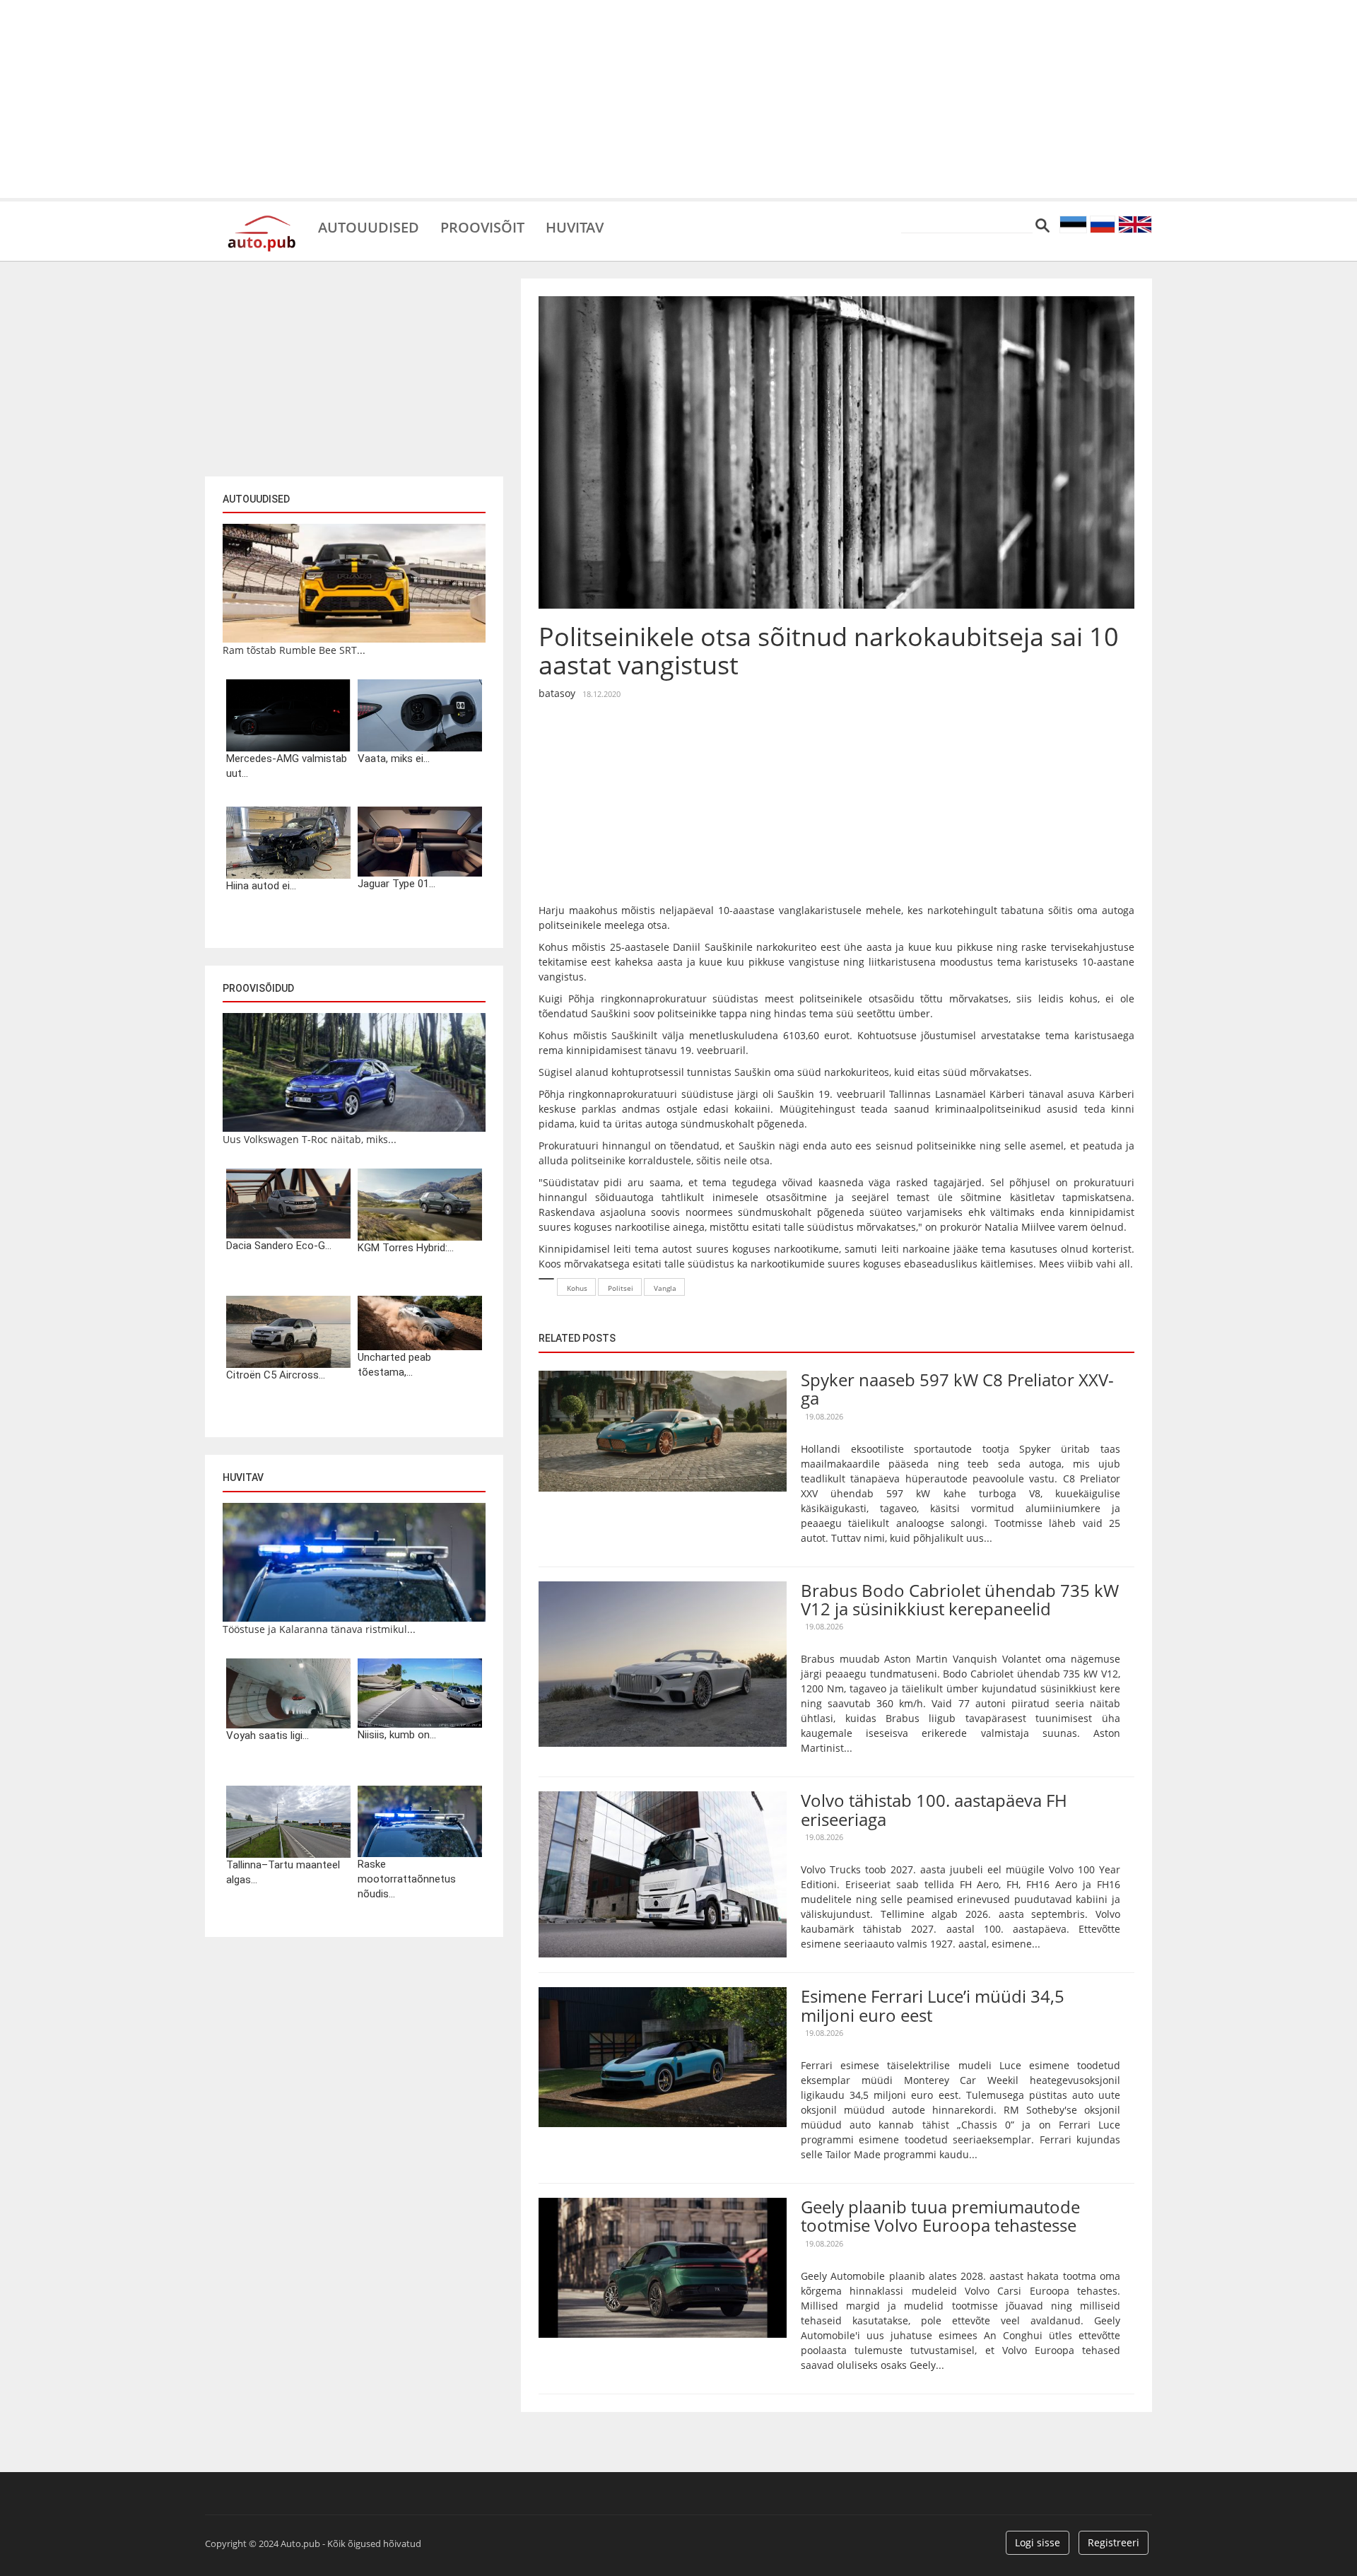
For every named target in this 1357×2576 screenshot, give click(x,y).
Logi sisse (1038, 2542)
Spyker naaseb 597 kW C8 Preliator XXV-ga (957, 1389)
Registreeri (1114, 2542)
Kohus (577, 1288)
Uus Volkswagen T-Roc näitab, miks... (310, 1139)
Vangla (665, 1288)
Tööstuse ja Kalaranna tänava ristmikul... (319, 1629)
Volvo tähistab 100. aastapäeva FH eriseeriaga (934, 1809)
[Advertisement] (678, 99)
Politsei (621, 1288)
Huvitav (575, 226)
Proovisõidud (258, 988)
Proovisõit (482, 226)
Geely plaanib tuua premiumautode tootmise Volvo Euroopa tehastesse (940, 2216)
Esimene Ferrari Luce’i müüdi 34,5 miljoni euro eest (933, 2005)
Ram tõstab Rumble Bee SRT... (294, 650)
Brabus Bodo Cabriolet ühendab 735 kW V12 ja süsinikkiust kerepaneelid (960, 1599)
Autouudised (369, 226)
